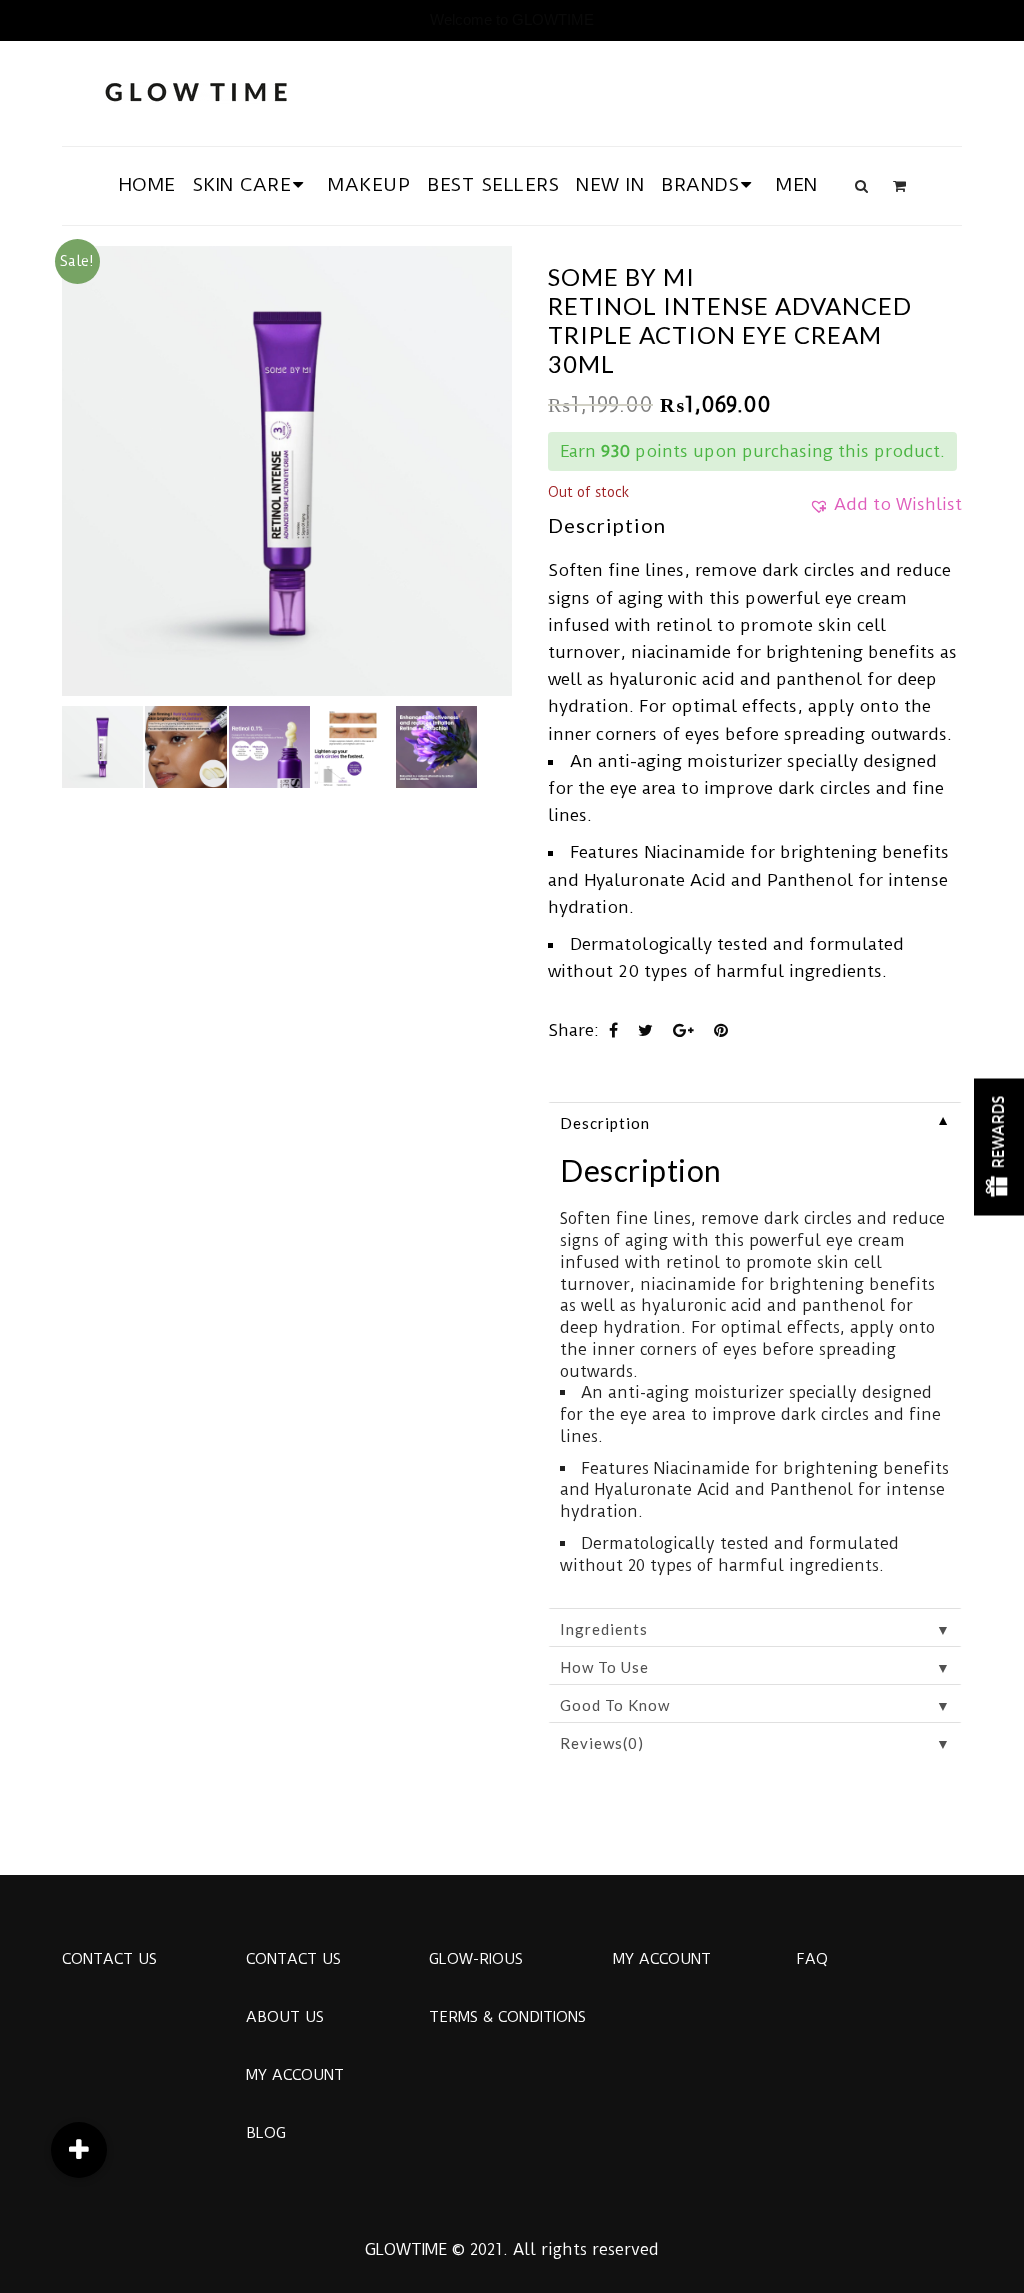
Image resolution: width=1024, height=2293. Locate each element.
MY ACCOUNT (295, 2075)
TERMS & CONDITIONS (507, 2017)
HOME (147, 184)
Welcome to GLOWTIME (512, 19)
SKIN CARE (242, 184)
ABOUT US (285, 2017)
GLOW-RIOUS (476, 1959)
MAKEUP (369, 184)
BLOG (266, 2133)
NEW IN (610, 184)
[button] (885, 511)
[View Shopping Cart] (899, 186)
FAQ (812, 1959)
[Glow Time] (196, 89)
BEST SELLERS (493, 184)
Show (999, 1146)
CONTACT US (109, 1959)
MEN (797, 184)
